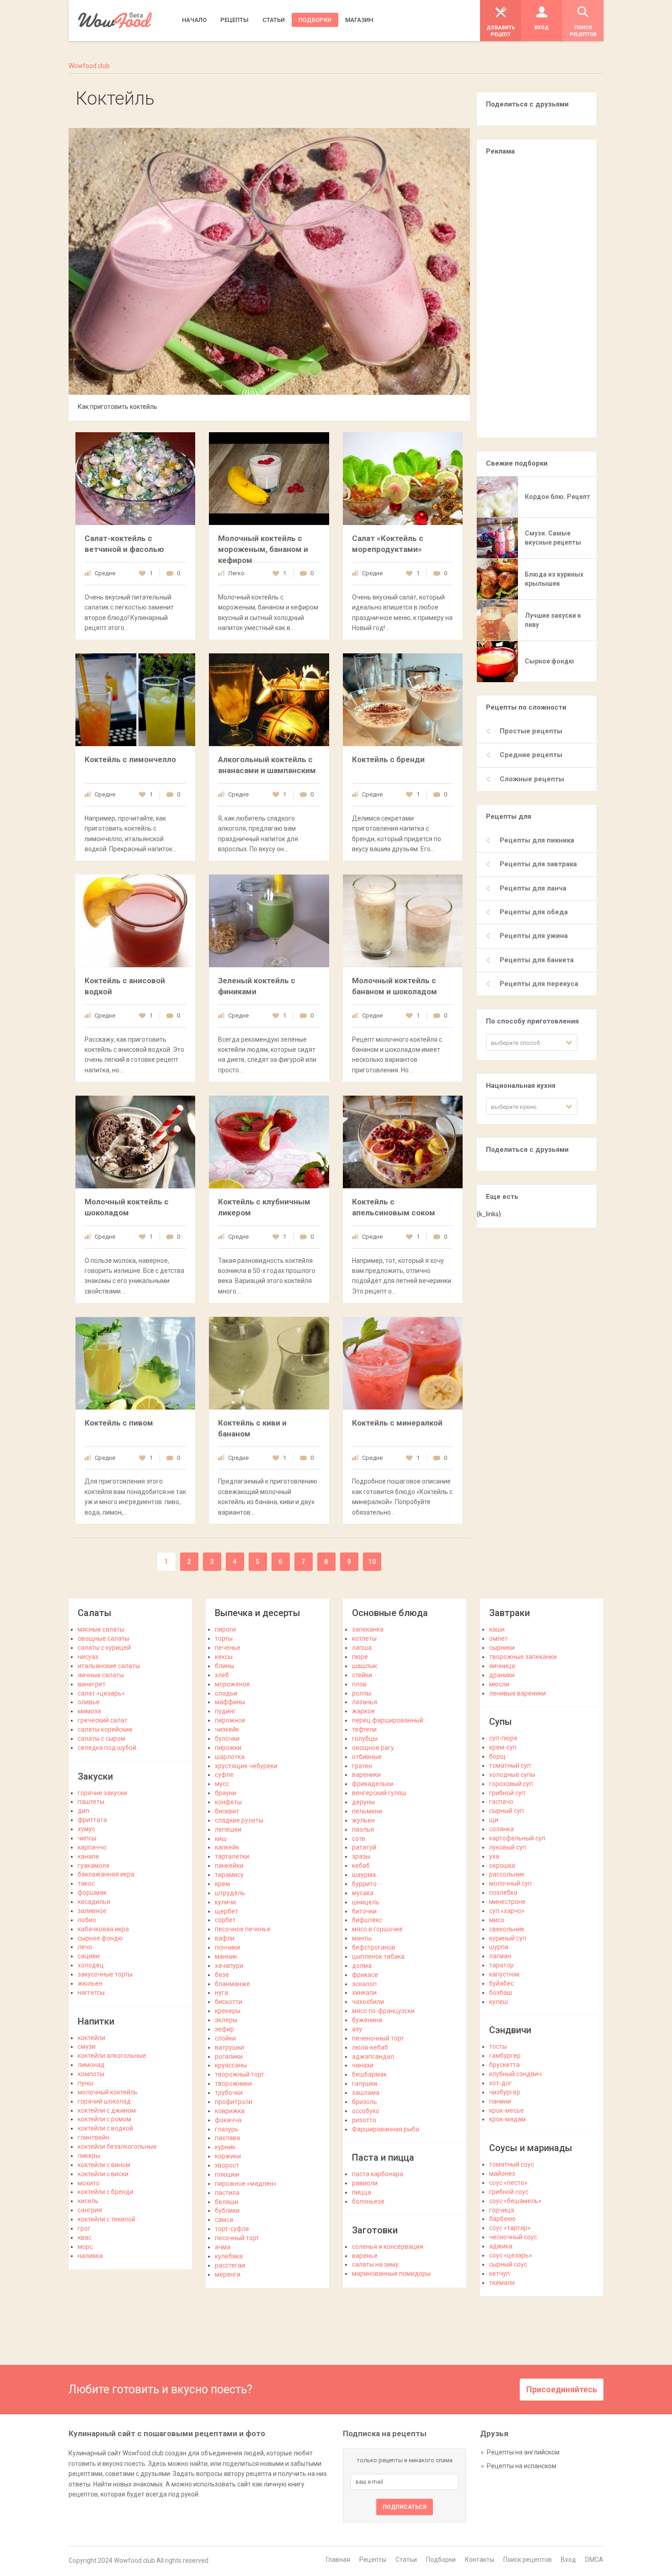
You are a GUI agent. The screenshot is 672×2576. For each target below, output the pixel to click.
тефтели (364, 1729)
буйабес (501, 1983)
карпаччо (92, 1847)
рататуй (364, 1847)
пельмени (367, 1811)
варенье (365, 2256)
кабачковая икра (103, 1929)
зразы (361, 1856)
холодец (91, 1965)
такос (86, 1883)
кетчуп (499, 2274)
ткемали (502, 2283)
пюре (360, 1657)
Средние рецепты (531, 755)
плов (359, 1684)
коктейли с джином (107, 2110)
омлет (499, 1638)
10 (372, 1562)
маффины (230, 1702)
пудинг (225, 1711)
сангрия (90, 2210)
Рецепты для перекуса (539, 984)
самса (224, 2220)
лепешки (228, 1829)
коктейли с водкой (105, 2128)
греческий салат (103, 1720)
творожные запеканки (523, 1657)
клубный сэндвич (515, 2074)
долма (362, 1966)
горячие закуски (102, 1793)
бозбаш (501, 1993)
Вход (568, 2560)
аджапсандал (373, 2057)
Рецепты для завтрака (538, 864)
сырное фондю (100, 1938)
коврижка (230, 2111)
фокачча (228, 2120)
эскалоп (364, 1984)
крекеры (228, 2011)
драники (502, 1675)
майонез (502, 2173)
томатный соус (512, 2164)
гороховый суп (511, 1784)
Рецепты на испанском (522, 2466)
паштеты (91, 1802)
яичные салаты (101, 1675)
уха (494, 1856)
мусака (363, 1893)
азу (357, 2029)
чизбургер (505, 2092)
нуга (221, 1993)
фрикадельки (373, 1784)
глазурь (227, 2129)
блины (224, 1666)
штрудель (230, 1893)
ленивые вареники (517, 1693)
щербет (227, 1911)
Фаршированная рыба (386, 2129)
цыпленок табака (378, 1956)
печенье (228, 1648)
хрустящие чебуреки (246, 1766)
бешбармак (369, 2074)
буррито (364, 1884)
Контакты (480, 2560)
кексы (224, 1657)
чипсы (87, 1838)
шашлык (365, 1666)
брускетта (504, 2065)
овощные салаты (104, 1638)
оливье (89, 1702)
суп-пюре (503, 1738)
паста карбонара (378, 2174)
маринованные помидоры (391, 2274)
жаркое (363, 1711)
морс (85, 2247)
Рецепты (373, 2560)
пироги (225, 1629)
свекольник (507, 1929)
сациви (89, 1956)
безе (222, 1975)
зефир (224, 2029)
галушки (365, 2083)
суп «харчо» (507, 1911)
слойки (225, 2038)
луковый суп (508, 1847)
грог (84, 2228)
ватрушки (229, 2047)
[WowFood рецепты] (115, 20)
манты (362, 1938)
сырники (502, 1648)
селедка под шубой (107, 1748)
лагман (500, 1956)
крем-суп (503, 1747)
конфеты (228, 1802)
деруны (363, 1802)
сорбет (225, 1920)
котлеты (364, 1638)
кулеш (499, 2002)
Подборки (441, 2560)
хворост (227, 2165)
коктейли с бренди (106, 2192)
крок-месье (507, 2110)
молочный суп (510, 1883)
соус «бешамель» (515, 2201)
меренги (228, 2274)
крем (222, 1884)
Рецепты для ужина (534, 936)
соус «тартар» (510, 2228)
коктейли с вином (104, 2165)
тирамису (229, 1875)
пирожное (230, 1720)
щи (494, 1820)
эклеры (226, 2020)
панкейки (229, 1866)
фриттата (92, 1820)
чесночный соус (513, 2237)
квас (85, 2237)
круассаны (231, 2065)
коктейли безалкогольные (117, 2147)
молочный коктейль (108, 2092)
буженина (367, 2020)
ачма (223, 2247)
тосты (498, 2046)
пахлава (227, 2138)
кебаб (361, 1866)
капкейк (227, 1847)
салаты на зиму (375, 2264)
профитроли (234, 2102)
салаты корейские (105, 1729)
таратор (501, 1965)
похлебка (503, 1892)
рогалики (229, 2057)
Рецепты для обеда (534, 912)
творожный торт (240, 2074)
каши (497, 1629)
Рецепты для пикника (537, 840)
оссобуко (366, 2111)
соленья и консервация (388, 2247)
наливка (90, 2256)
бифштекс (367, 1920)
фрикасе (365, 1975)
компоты (91, 2074)
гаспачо (501, 1802)
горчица (502, 2210)
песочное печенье (243, 1929)
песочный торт (237, 2238)
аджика (501, 2246)
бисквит (227, 1811)
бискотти (229, 2002)
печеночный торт (378, 2038)
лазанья (365, 1702)
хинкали (364, 1993)
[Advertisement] (537, 301)
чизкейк (227, 1729)
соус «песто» (508, 2183)
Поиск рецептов (528, 2560)
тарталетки (232, 1856)
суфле (224, 1775)
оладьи (226, 1693)
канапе (88, 1856)
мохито (89, 2183)
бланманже (232, 1984)
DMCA (594, 2560)
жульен (363, 1820)
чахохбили (368, 2002)
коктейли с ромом (104, 2119)
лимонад (91, 2065)
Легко (236, 573)
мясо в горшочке (377, 1929)
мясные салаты (101, 1629)
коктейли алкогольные (112, 2056)
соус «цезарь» (511, 2255)
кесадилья (94, 1902)
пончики (227, 1947)
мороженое (232, 1684)
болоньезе (368, 2201)
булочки (227, 1739)
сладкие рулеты (239, 1820)
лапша (362, 1648)
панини (500, 2101)
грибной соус (509, 2192)
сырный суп (507, 1811)
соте (359, 1839)
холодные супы (512, 1775)
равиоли (365, 2183)
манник (226, 1956)
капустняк (504, 1974)
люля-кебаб (370, 2047)
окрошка (502, 1866)
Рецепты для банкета (537, 960)
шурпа (499, 1947)
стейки (362, 1675)
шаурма (364, 1875)
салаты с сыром (101, 1739)
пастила (227, 2193)
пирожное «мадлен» (246, 2184)
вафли (225, 1938)
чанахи (363, 2065)
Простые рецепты (531, 731)
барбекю (502, 2219)
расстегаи (230, 2265)
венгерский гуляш (379, 1793)
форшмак (92, 1892)
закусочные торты (105, 1974)
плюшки (227, 2174)
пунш (85, 2083)
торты (224, 1638)
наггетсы (91, 1993)
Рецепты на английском (523, 2452)
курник (225, 2147)
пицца (362, 2192)
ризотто (364, 2120)
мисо (497, 1920)
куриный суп (508, 1938)
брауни (226, 1793)
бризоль (365, 2102)
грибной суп (507, 1793)
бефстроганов (374, 1947)
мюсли (499, 1684)
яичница (502, 1666)
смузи (87, 2046)
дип (83, 1811)
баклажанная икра (106, 1874)
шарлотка (230, 1757)
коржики (228, 2156)
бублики (227, 2210)
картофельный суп (517, 1838)
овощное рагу (373, 1748)
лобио (87, 1920)
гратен (362, 1766)
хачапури (229, 1966)
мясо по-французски (383, 2011)
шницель (366, 1902)
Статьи (406, 2560)
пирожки (228, 1748)
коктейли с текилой (107, 2219)
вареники (366, 1775)
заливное (92, 1911)
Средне (105, 573)
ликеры (89, 2156)
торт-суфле (232, 2229)
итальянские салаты (109, 1666)
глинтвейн (93, 2137)
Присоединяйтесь (562, 2389)
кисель (88, 2201)
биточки (364, 1911)
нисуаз (88, 1657)
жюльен (90, 1983)
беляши (227, 2202)
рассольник (507, 1874)
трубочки (229, 2093)
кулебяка (229, 2256)
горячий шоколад (104, 2101)
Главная (338, 2560)
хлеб (222, 1675)
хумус (86, 1829)
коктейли (91, 2038)
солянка (501, 1829)
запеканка (368, 1629)
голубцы (365, 1739)
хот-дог (501, 2083)
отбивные (367, 1757)
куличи (225, 1902)
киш (221, 1839)
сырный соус (508, 2264)
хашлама (366, 2093)
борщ (497, 1756)
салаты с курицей (104, 1648)
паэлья (363, 1829)
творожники (233, 2083)
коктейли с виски (103, 2174)
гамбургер (505, 2056)
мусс (222, 1784)
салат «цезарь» (101, 1693)
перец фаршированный (388, 1720)
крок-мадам (507, 2119)
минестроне (507, 1902)
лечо (85, 1947)
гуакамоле (94, 1866)
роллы (362, 1693)
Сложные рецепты (532, 779)
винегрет (92, 1684)
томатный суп (510, 1765)
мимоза (89, 1711)
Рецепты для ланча (533, 888)
